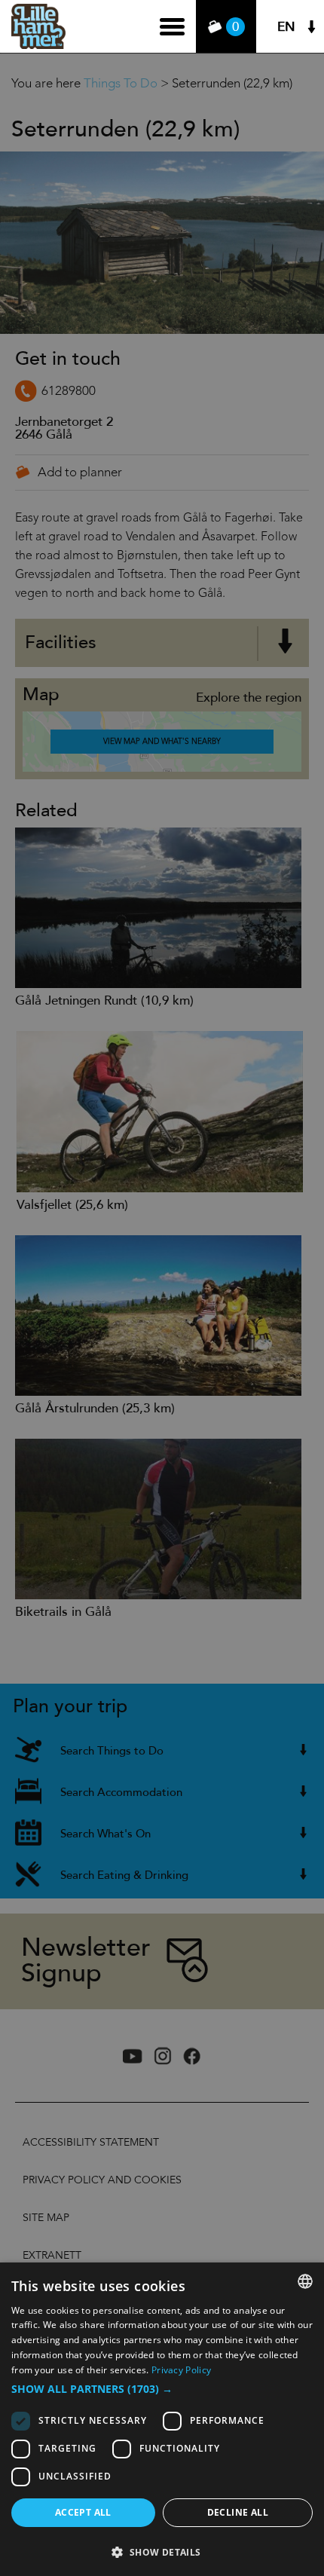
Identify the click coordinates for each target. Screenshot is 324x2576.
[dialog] (162, 2419)
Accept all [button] (83, 2512)
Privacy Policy (181, 2370)
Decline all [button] (238, 2512)
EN (286, 27)
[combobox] (305, 2281)
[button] (162, 2389)
